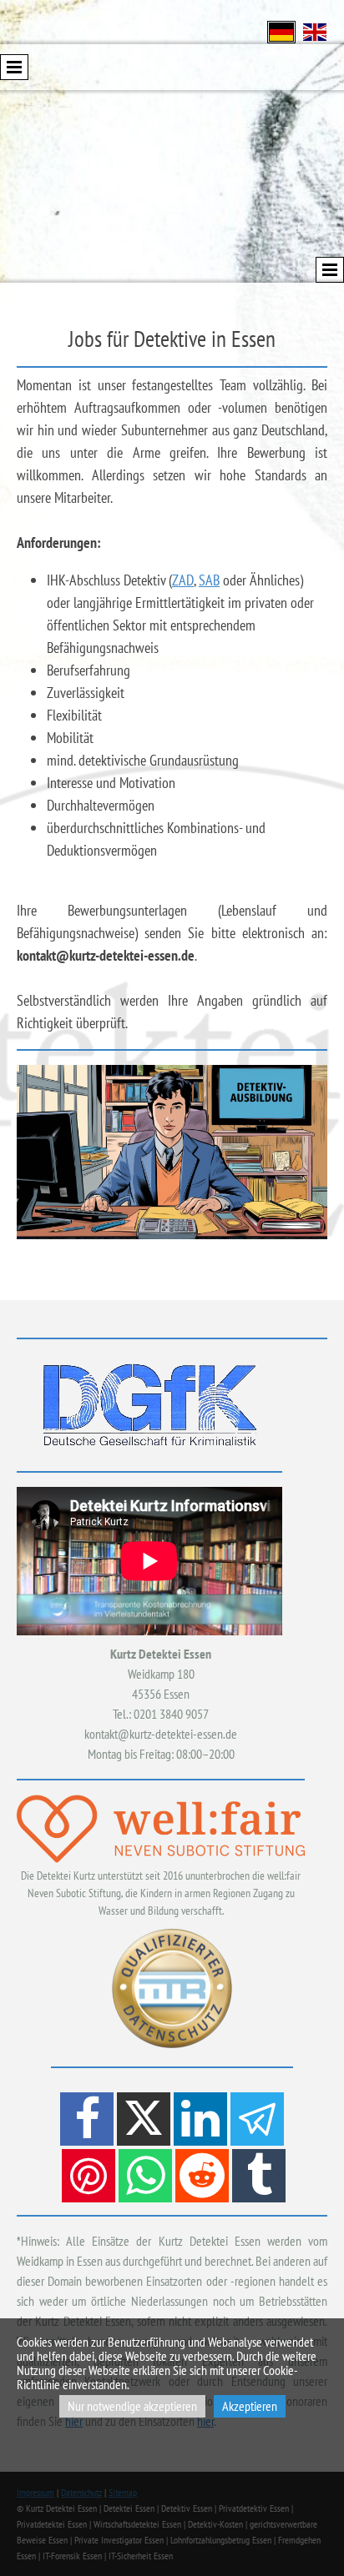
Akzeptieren (250, 2406)
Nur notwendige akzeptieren (132, 2406)
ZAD (183, 580)
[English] (315, 30)
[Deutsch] (281, 30)
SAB (209, 580)
